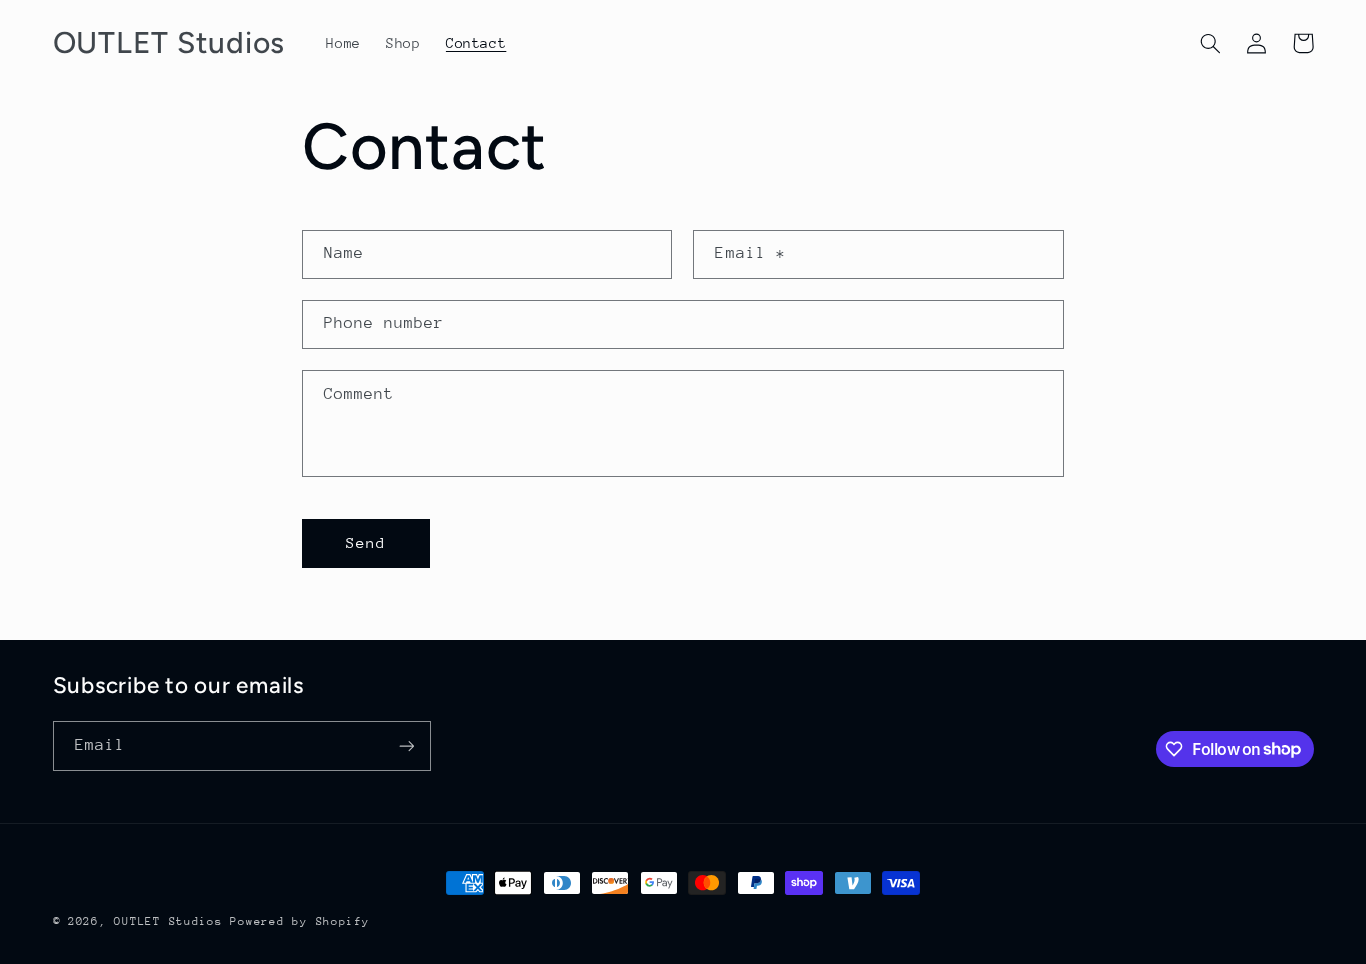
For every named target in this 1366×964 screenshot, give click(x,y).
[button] (1211, 43)
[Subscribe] (406, 745)
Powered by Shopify (299, 921)
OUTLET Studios (168, 921)
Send (366, 542)
